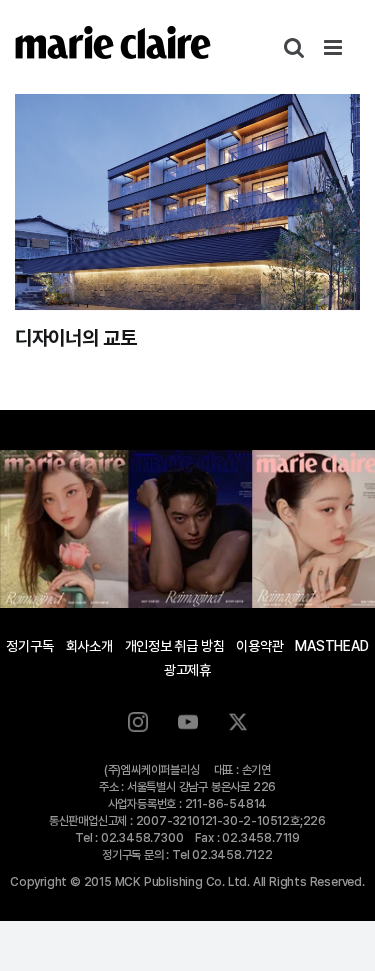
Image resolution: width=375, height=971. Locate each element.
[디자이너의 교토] (187, 202)
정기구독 (29, 646)
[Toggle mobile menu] (334, 47)
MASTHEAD (331, 646)
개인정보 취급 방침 (175, 646)
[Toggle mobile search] (294, 47)
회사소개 (89, 646)
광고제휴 (187, 670)
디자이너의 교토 (76, 338)
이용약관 (259, 646)
